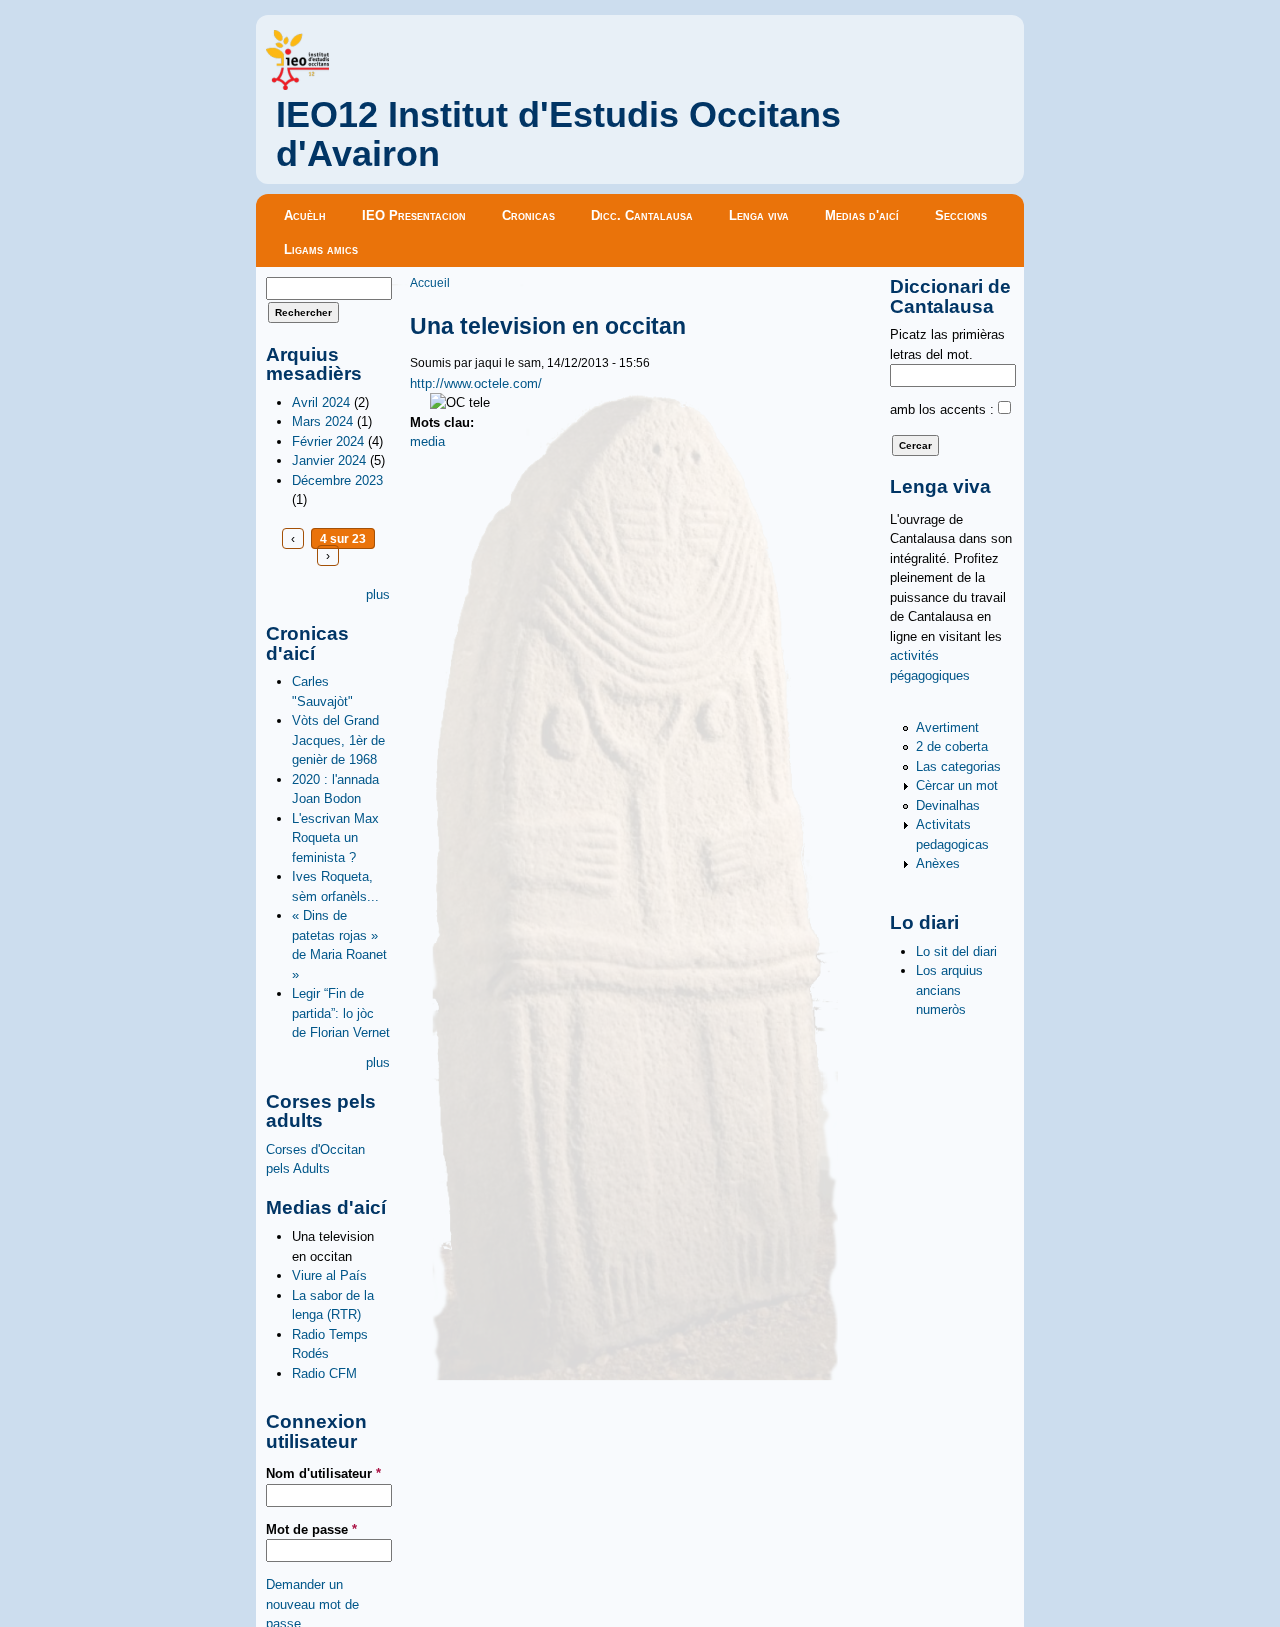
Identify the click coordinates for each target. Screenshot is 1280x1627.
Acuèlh (305, 215)
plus (378, 594)
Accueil (430, 282)
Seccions (961, 215)
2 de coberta (952, 746)
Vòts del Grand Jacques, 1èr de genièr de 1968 (338, 740)
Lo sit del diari (956, 951)
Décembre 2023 (337, 480)
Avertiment (947, 727)
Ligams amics (321, 249)
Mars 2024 (322, 421)
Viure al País (329, 1275)
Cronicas (528, 215)
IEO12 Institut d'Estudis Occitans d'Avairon (558, 134)
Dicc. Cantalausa (642, 215)
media (427, 441)
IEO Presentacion (414, 215)
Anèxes (938, 863)
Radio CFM (324, 1373)
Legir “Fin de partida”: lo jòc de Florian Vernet (341, 1013)
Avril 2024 (321, 402)
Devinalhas (948, 805)
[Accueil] (297, 85)
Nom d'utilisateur (323, 1473)
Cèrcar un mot (957, 785)
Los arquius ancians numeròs (949, 990)
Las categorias (958, 766)
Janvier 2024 (329, 460)
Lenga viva (759, 215)
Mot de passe (311, 1529)
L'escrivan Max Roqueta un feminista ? (335, 838)
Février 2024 (328, 441)
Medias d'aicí (862, 215)
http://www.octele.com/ (476, 383)
